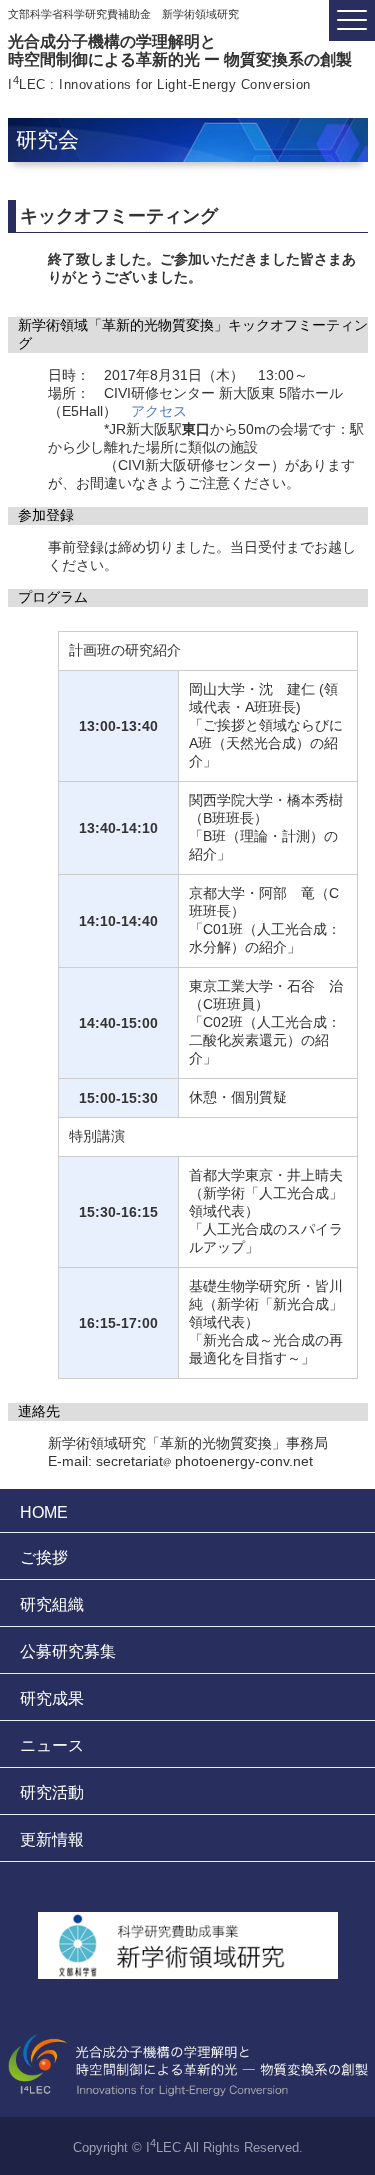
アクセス (159, 411)
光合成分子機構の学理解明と (180, 50)
